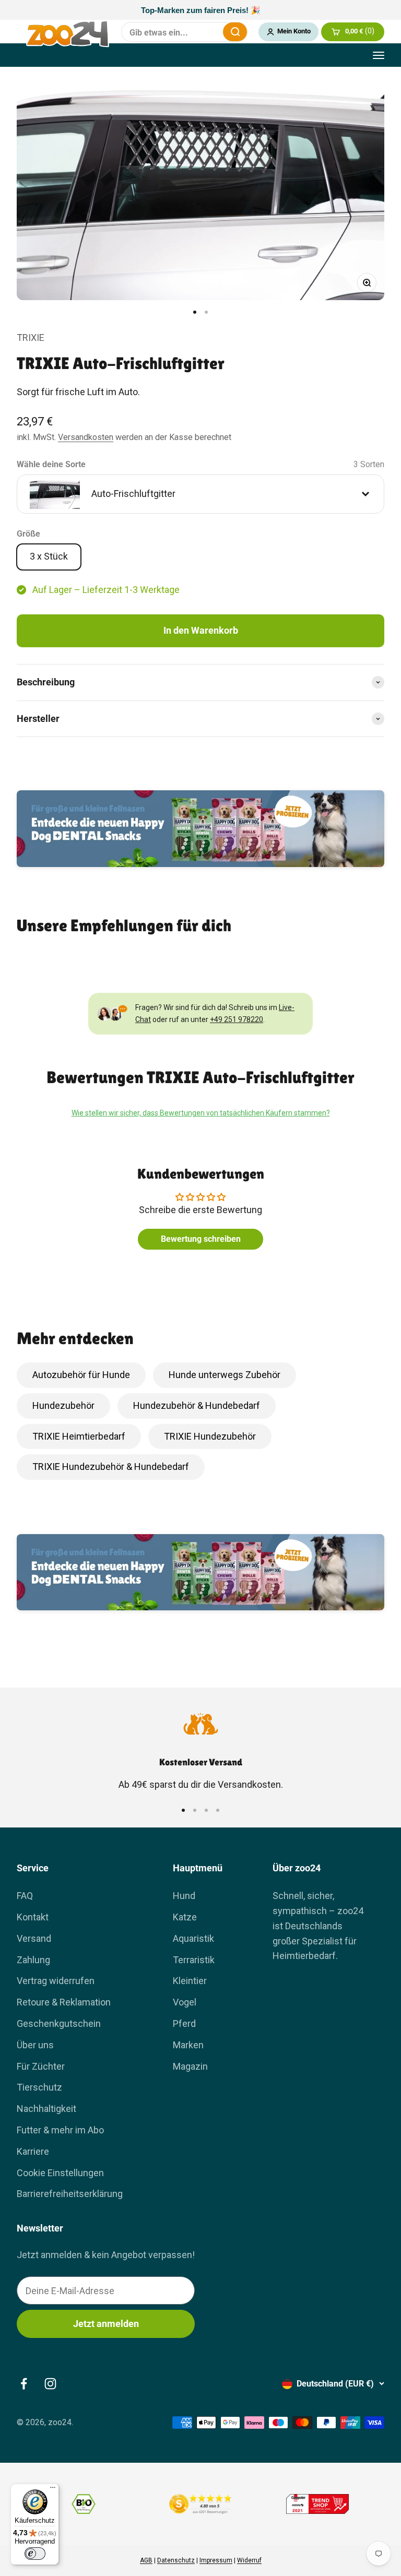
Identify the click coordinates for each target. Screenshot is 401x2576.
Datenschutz (176, 2560)
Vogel (185, 2002)
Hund (184, 1896)
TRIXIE (31, 337)
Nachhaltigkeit (46, 2109)
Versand (34, 1938)
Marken (188, 2045)
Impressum (216, 2560)
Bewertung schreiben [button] (201, 1239)
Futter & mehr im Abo (60, 2130)
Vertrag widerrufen (56, 1981)
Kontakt (33, 1917)
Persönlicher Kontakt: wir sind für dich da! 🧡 (200, 10)
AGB (146, 2560)
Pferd (184, 2023)
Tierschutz (39, 2087)
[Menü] (53, 2490)
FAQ (25, 1896)
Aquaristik (193, 1938)
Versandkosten (86, 437)
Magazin (190, 2066)
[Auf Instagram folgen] (50, 2384)
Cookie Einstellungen (60, 2173)
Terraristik (194, 1960)
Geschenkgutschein (59, 2023)
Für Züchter (41, 2066)
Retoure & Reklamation (64, 2002)
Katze (185, 1917)
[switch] (35, 2554)
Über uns (35, 2045)
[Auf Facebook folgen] (24, 2384)
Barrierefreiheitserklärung (70, 2194)
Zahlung (33, 1960)
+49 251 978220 (237, 1019)
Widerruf (249, 2560)
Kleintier (190, 1981)
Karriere (33, 2151)
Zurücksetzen (208, 32)
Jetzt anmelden (106, 2324)
